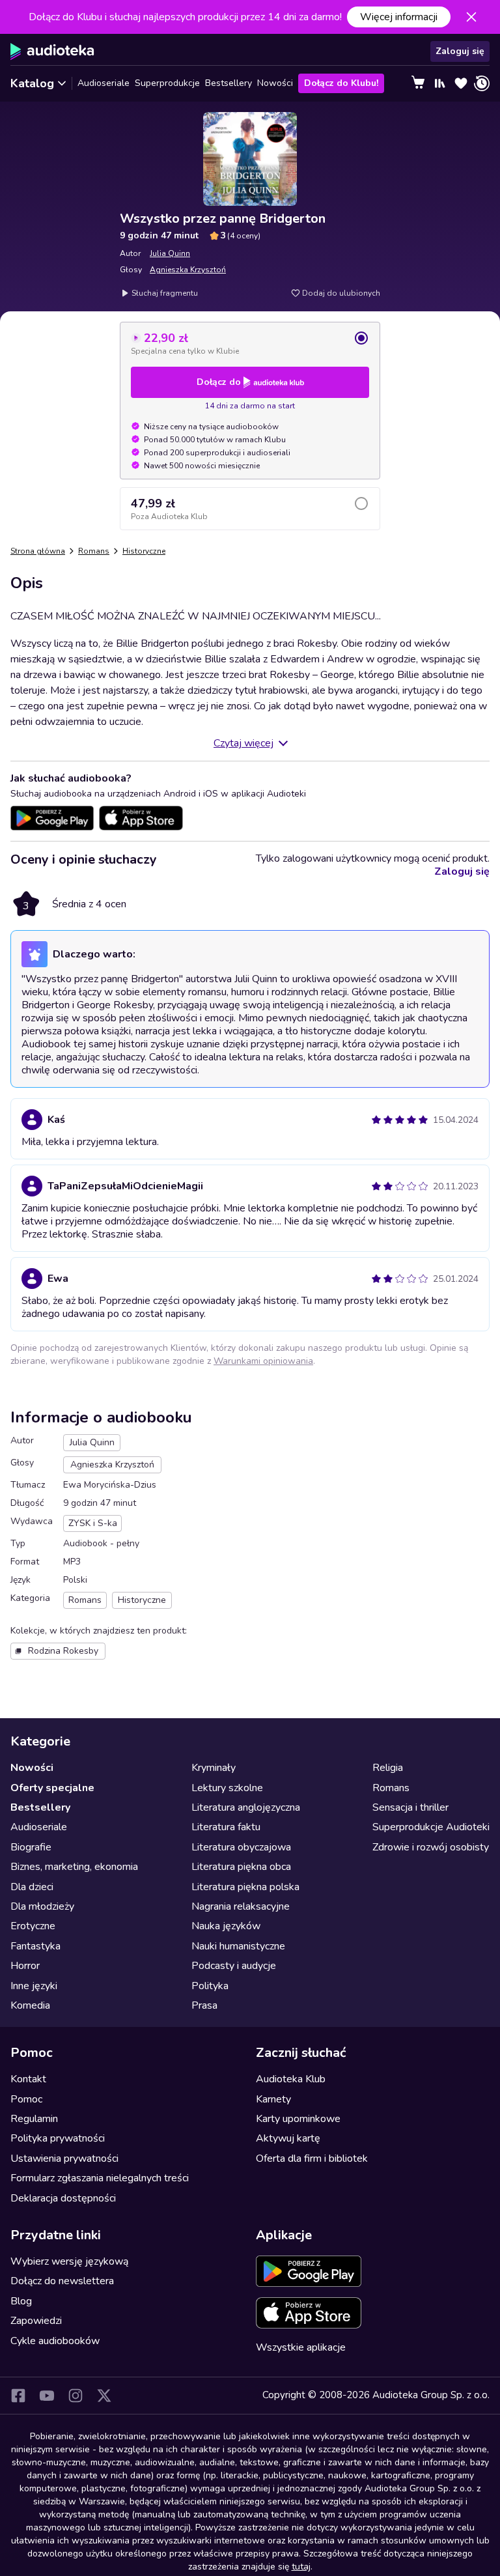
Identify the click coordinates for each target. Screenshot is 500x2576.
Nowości (275, 83)
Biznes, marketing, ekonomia (74, 1867)
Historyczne (144, 551)
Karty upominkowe (298, 2119)
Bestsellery (229, 83)
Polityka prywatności (58, 2138)
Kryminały (214, 1768)
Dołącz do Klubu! (341, 83)
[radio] (250, 343)
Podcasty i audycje (234, 1966)
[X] (104, 2396)
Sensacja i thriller (410, 1807)
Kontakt (28, 2079)
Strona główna (38, 551)
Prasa (204, 2005)
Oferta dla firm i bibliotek (312, 2158)
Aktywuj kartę (288, 2138)
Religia (388, 1768)
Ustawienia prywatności (64, 2158)
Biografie (31, 1847)
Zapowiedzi (36, 2321)
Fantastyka (35, 1946)
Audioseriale (104, 83)
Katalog (32, 83)
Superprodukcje (167, 83)
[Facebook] (18, 2396)
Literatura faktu (226, 1827)
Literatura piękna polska (245, 1887)
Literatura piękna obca (241, 1867)
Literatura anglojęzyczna (246, 1807)
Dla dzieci (32, 1887)
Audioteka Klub (291, 2079)
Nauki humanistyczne (238, 1946)
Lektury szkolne (227, 1788)
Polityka (210, 1986)
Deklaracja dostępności (63, 2198)
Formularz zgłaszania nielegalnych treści (100, 2178)
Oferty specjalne (52, 1788)
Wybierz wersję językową (69, 2261)
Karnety (273, 2099)
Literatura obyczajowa (241, 1847)
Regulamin (34, 2119)
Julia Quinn (170, 253)
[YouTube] (47, 2396)
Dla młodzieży (42, 1906)
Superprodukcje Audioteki (431, 1827)
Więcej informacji (399, 17)
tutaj (301, 2567)
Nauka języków (226, 1926)
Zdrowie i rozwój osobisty (431, 1847)
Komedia (30, 2005)
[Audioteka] (52, 51)
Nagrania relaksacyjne (241, 1906)
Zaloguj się (460, 51)
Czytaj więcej (243, 743)
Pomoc (26, 2099)
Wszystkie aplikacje (301, 2347)
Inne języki (34, 1986)
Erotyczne (33, 1926)
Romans (94, 551)
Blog (21, 2301)
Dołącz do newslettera (62, 2281)
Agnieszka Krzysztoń (188, 270)
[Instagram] (76, 2396)
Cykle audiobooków (55, 2341)
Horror (25, 1966)
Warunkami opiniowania (263, 1361)
